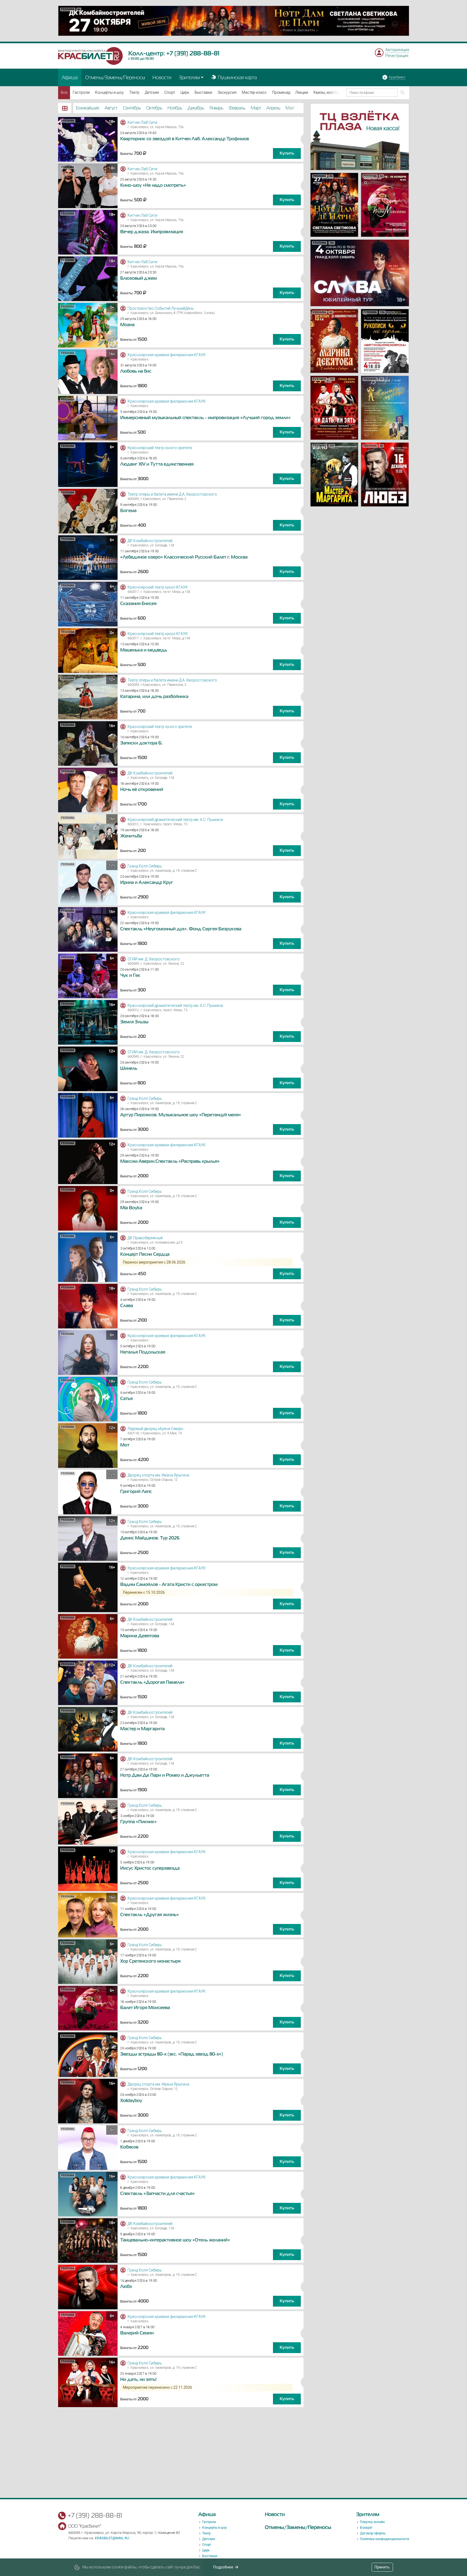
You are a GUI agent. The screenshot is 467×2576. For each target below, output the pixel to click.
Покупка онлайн (372, 2522)
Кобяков (129, 2147)
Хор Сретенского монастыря (150, 1961)
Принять (382, 2567)
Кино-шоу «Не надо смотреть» (153, 185)
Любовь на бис (136, 371)
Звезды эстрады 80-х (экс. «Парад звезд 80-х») (172, 2054)
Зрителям (189, 77)
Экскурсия (227, 92)
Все (64, 92)
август (111, 108)
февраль (237, 108)
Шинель (129, 1068)
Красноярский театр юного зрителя (160, 448)
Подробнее (223, 2567)
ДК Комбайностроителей (150, 541)
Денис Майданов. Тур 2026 (150, 1538)
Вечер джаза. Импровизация (152, 232)
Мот (125, 1445)
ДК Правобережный (145, 1238)
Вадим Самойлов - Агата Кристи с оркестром (169, 1585)
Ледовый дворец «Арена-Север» (155, 1429)
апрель (273, 108)
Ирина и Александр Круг (147, 883)
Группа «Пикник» (139, 1822)
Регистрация (397, 56)
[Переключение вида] (65, 108)
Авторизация (397, 50)
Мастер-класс (254, 92)
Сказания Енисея (138, 604)
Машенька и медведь (144, 650)
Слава (127, 1306)
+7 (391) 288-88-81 (193, 53)
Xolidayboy (131, 2101)
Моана (127, 325)
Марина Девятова (140, 1636)
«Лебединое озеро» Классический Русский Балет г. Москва (184, 557)
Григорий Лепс (136, 1492)
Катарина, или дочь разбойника (154, 697)
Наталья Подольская (143, 1352)
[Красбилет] (91, 56)
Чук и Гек (130, 975)
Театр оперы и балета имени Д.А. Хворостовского (172, 494)
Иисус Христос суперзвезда (150, 1868)
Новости (162, 77)
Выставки (203, 92)
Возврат (366, 2528)
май (290, 108)
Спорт (170, 92)
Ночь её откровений (142, 790)
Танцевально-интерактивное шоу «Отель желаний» (175, 2240)
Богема (128, 511)
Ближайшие (88, 108)
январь (216, 108)
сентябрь (132, 108)
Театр (134, 92)
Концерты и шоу (109, 92)
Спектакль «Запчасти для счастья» (158, 2194)
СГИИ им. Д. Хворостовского (154, 959)
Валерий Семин (137, 2333)
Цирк (185, 92)
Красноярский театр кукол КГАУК (158, 587)
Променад (281, 92)
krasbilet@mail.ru (112, 2538)
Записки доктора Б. (141, 743)
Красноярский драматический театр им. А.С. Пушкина (175, 820)
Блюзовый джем (139, 278)
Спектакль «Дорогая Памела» (152, 1682)
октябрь (154, 108)
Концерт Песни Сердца (145, 1254)
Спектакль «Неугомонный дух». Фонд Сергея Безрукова (181, 929)
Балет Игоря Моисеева (145, 2008)
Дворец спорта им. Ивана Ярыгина (158, 1475)
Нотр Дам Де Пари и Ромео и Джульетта (165, 1775)
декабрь (196, 108)
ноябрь (175, 108)
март (256, 108)
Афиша (70, 77)
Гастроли (81, 92)
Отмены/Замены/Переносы (115, 77)
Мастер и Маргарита (142, 1729)
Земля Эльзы (134, 1022)
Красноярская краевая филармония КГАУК (167, 355)
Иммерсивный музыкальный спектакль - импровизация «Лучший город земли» (206, 418)
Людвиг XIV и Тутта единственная (157, 464)
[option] (234, 21)
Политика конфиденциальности (385, 2539)
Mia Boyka (131, 1208)
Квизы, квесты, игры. (332, 92)
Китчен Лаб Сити (142, 122)
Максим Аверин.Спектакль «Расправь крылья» (170, 1161)
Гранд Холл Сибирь (145, 866)
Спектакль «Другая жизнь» (150, 1915)
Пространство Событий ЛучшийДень (161, 308)
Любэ (126, 2287)
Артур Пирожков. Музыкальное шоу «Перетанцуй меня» (181, 1115)
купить (287, 153)
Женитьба (131, 836)
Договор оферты (373, 2533)
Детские (152, 92)
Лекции (302, 92)
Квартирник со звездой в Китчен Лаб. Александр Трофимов (185, 139)
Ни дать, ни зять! (138, 2380)
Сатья (126, 1399)
